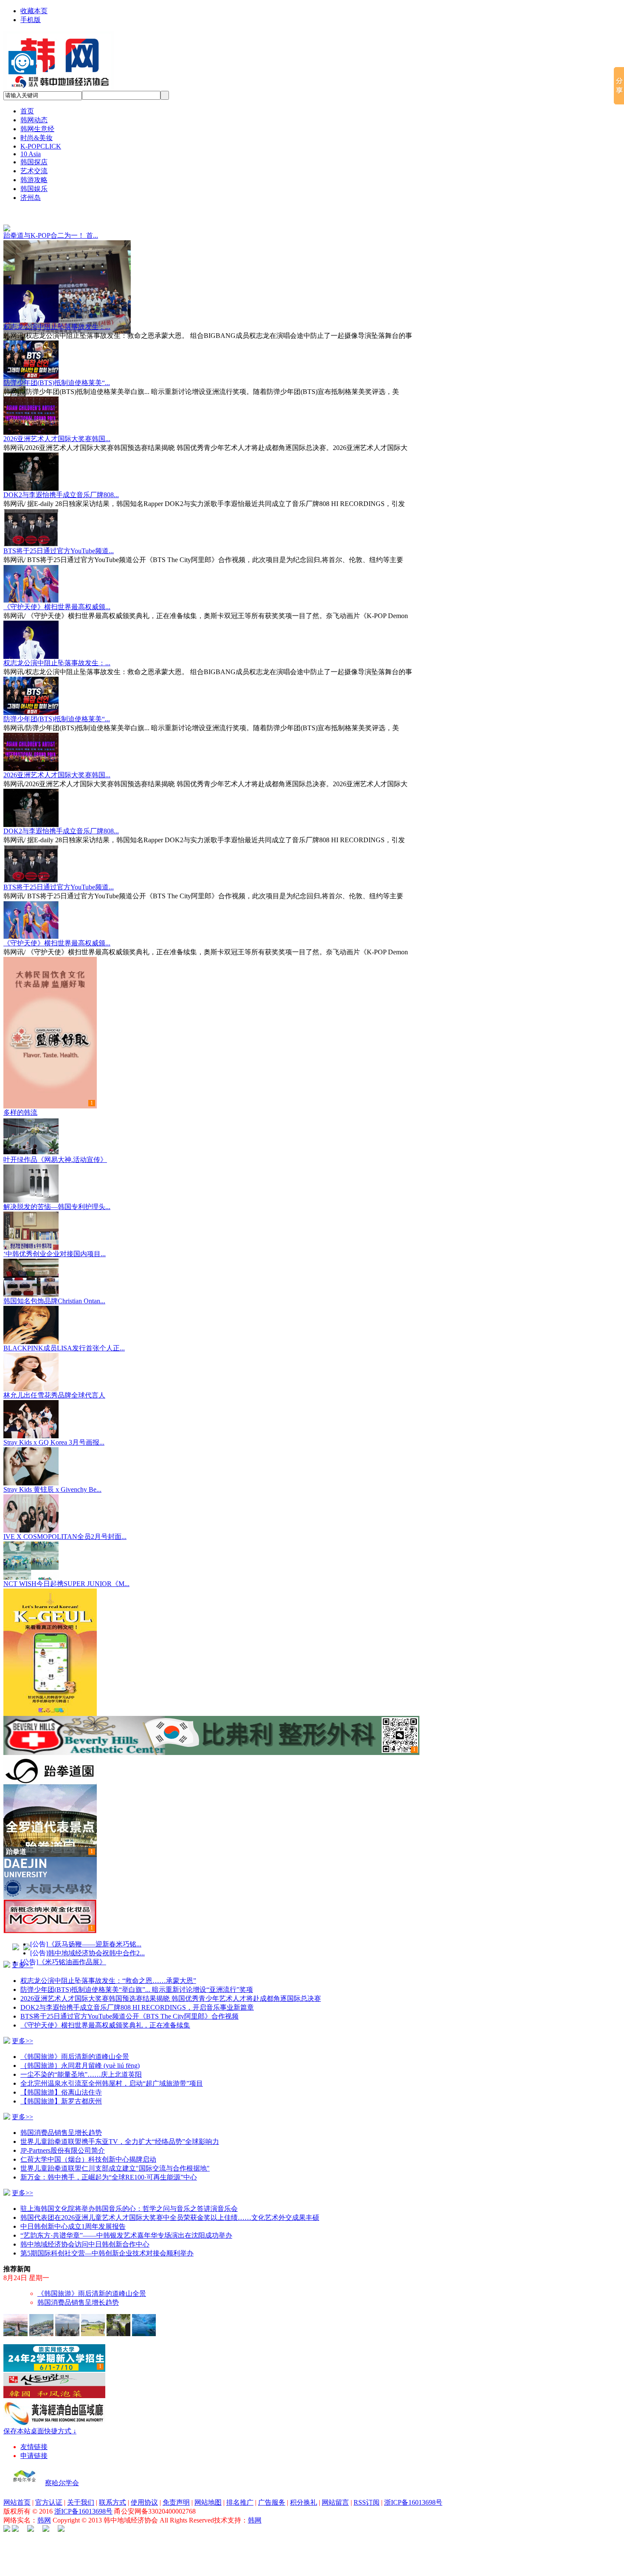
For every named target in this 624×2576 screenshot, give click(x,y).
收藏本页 (34, 11)
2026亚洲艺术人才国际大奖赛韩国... (57, 427)
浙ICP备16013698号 (413, 2491)
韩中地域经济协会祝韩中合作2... (96, 1942)
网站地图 (208, 2491)
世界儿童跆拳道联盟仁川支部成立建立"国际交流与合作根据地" (115, 2157)
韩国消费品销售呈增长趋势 (61, 2121)
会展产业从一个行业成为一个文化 (88, 2282)
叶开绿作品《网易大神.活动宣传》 (55, 1148)
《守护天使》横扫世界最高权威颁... (57, 595)
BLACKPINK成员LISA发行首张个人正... (64, 1337)
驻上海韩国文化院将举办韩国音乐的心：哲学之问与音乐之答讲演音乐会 (129, 2197)
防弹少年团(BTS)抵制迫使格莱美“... (57, 371)
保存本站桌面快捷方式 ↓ (40, 2420)
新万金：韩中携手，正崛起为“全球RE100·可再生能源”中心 (109, 2166)
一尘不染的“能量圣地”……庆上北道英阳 (81, 2063)
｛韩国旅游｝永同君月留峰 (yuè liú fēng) (80, 2054)
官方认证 (49, 2491)
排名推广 (240, 2491)
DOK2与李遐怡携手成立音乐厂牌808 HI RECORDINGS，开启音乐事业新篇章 (137, 1996)
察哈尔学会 (62, 2471)
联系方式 (112, 2491)
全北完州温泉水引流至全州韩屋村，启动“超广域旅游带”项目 (112, 2072)
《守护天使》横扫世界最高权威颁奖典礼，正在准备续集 (105, 2014)
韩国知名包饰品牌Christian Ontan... (54, 1289)
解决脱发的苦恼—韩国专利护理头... (57, 1195)
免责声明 (176, 2491)
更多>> (22, 1953)
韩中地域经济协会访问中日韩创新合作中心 (85, 2233)
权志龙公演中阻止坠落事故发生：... (57, 315)
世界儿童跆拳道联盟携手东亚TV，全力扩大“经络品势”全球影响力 (120, 2130)
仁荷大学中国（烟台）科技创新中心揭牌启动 (88, 2148)
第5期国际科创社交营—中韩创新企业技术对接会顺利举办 (107, 2242)
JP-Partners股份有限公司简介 (63, 2139)
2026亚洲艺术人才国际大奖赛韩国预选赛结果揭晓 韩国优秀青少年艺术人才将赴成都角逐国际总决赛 (171, 1987)
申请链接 (34, 2444)
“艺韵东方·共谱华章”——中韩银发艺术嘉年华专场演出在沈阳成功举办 (126, 2224)
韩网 (44, 2509)
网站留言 (335, 2491)
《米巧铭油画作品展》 (72, 1950)
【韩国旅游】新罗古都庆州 (61, 2090)
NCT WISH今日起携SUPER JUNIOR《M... (66, 1572)
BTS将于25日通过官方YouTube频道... (59, 539)
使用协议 (144, 2491)
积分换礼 (304, 2491)
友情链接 (34, 2435)
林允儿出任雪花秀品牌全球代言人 (54, 1384)
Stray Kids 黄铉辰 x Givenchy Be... (52, 1478)
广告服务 (272, 2491)
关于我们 (81, 2491)
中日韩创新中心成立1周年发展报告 (73, 2215)
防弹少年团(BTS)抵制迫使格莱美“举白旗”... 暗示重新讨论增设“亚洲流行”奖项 (137, 1978)
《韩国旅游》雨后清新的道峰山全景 (75, 2045)
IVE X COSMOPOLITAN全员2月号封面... (65, 1525)
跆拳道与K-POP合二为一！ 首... (51, 235)
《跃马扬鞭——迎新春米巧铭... (95, 1933)
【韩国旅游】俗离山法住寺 (61, 2081)
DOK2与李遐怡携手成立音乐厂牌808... (61, 483)
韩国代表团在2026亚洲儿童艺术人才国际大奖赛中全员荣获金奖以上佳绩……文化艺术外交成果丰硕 (170, 2206)
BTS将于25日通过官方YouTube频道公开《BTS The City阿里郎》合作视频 (129, 2005)
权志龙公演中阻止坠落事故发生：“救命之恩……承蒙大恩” (108, 1969)
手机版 (31, 20)
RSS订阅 (367, 2491)
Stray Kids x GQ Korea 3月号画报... (54, 1431)
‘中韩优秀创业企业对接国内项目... (55, 1242)
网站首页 (17, 2491)
